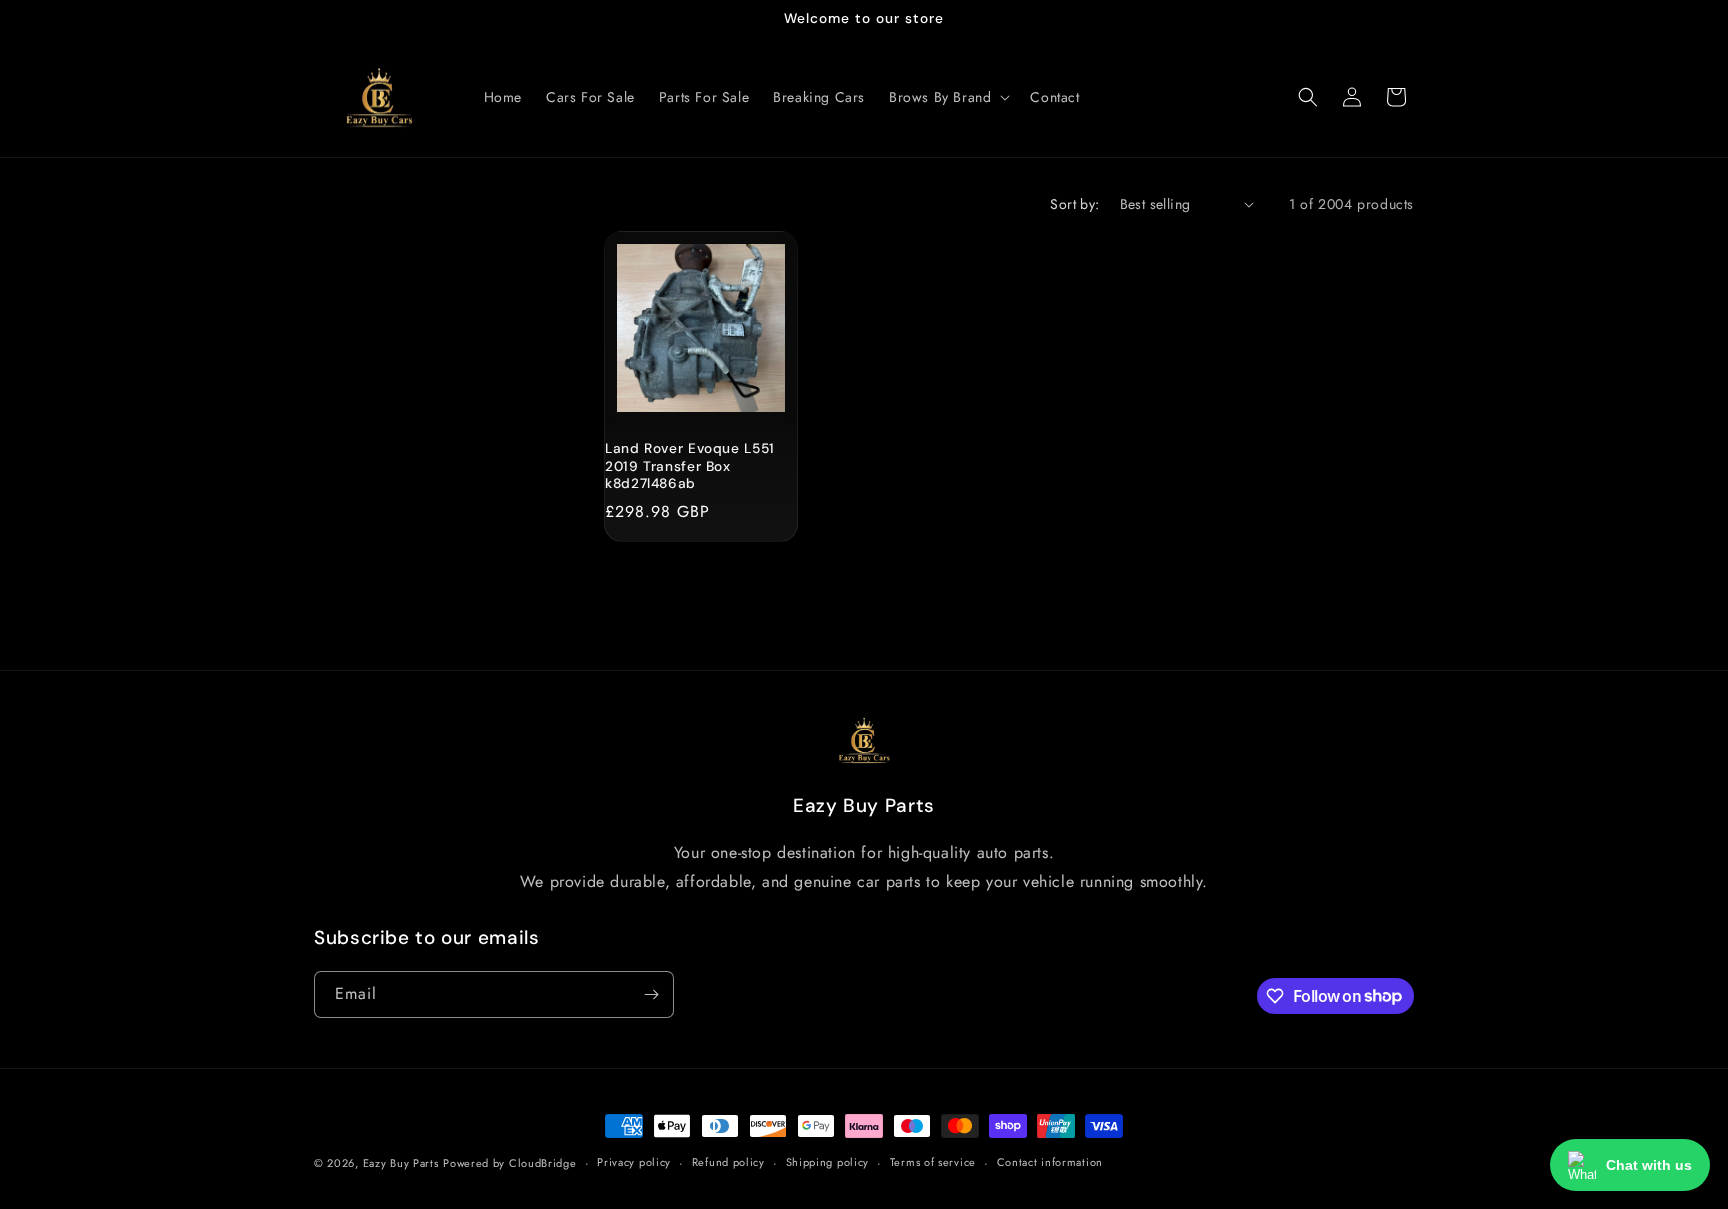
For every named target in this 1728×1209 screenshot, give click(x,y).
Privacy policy (634, 1162)
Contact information (1050, 1162)
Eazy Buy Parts (401, 1163)
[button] (947, 97)
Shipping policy (828, 1162)
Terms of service (933, 1162)
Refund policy (728, 1162)
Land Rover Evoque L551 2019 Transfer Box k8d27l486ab (690, 466)
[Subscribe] (651, 994)
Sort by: (1074, 204)
